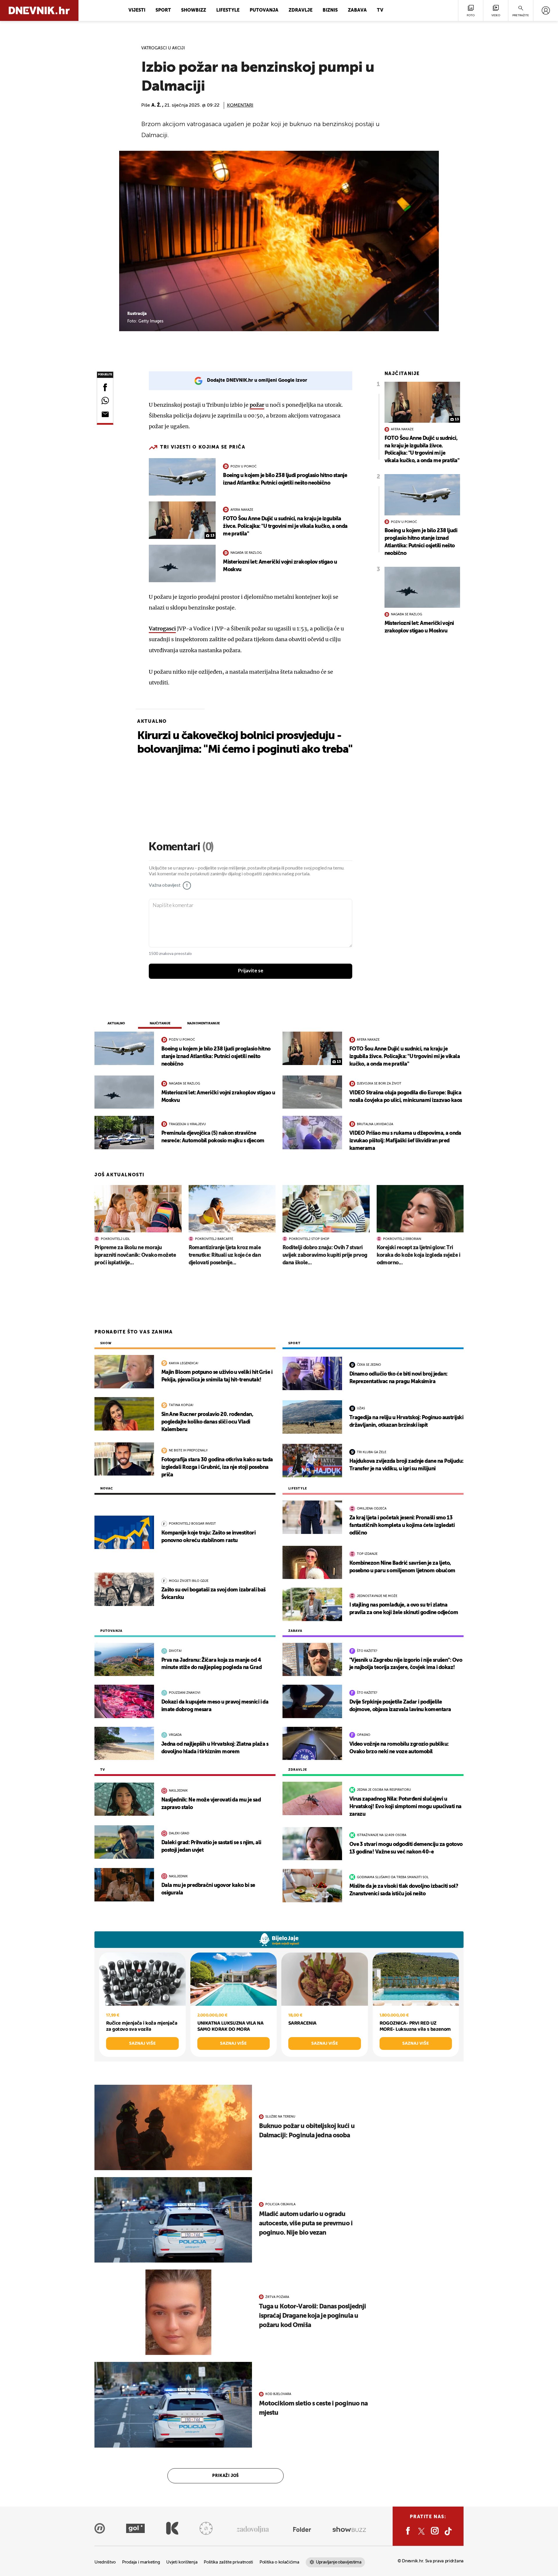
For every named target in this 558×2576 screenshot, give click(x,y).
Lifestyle (228, 10)
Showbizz (194, 10)
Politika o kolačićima (279, 2562)
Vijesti (137, 10)
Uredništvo (105, 2562)
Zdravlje (301, 10)
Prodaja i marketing (141, 2562)
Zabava (357, 10)
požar (257, 405)
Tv (380, 10)
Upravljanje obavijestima (339, 2562)
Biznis (330, 10)
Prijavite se (251, 971)
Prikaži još (226, 2476)
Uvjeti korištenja (182, 2562)
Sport (163, 10)
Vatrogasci (162, 629)
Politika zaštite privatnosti (228, 2562)
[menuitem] (546, 10)
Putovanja (264, 10)
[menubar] (546, 10)
